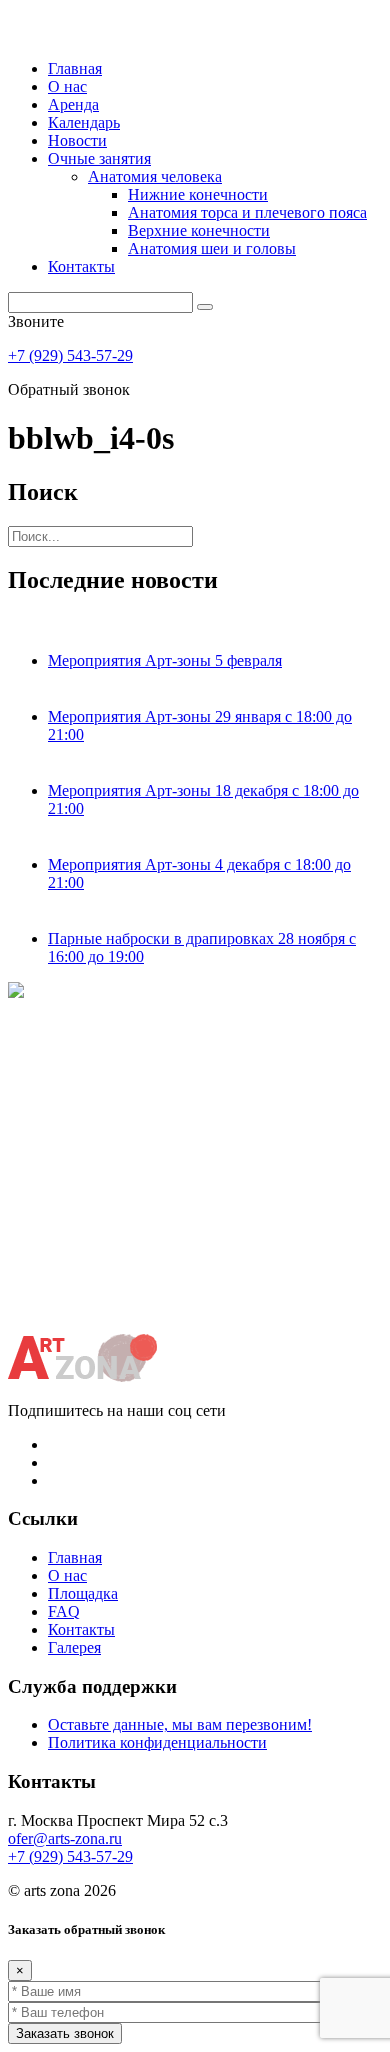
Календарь (84, 122)
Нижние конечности (198, 194)
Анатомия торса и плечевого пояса (247, 212)
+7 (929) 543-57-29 (70, 355)
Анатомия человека (155, 176)
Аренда (73, 104)
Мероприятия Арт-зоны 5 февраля (165, 660)
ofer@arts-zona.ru (65, 1838)
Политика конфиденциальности (157, 1742)
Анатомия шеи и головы (212, 248)
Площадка (83, 1593)
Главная (75, 68)
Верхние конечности (199, 230)
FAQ (64, 1611)
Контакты (81, 266)
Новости (77, 140)
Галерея (74, 1647)
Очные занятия (99, 158)
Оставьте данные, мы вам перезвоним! (180, 1724)
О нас (67, 86)
